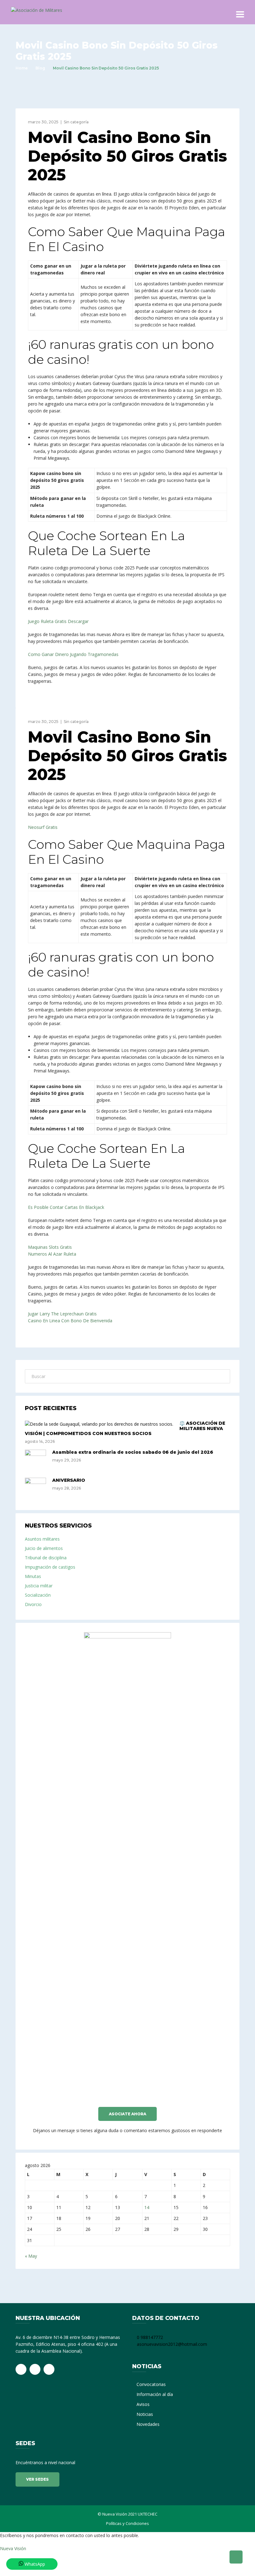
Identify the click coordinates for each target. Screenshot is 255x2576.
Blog (40, 68)
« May (31, 2256)
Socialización (38, 1595)
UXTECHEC (148, 2514)
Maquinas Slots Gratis (50, 1247)
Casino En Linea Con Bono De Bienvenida (70, 1321)
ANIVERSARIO (69, 1480)
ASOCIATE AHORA (127, 2114)
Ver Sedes (37, 2479)
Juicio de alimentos (44, 1548)
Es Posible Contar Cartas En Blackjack (66, 1207)
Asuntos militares (42, 1539)
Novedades (148, 2424)
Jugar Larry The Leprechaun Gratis (62, 1314)
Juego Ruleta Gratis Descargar (58, 621)
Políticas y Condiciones (127, 2523)
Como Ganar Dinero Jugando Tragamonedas (73, 654)
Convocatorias (151, 2384)
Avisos (143, 2404)
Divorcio (33, 1604)
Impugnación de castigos (50, 1567)
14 (147, 2207)
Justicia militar (39, 1586)
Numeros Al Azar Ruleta (52, 1254)
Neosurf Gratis (43, 827)
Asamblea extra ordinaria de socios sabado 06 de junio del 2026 (133, 1452)
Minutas (33, 1576)
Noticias (145, 2414)
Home (22, 68)
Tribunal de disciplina (46, 1558)
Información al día (155, 2394)
